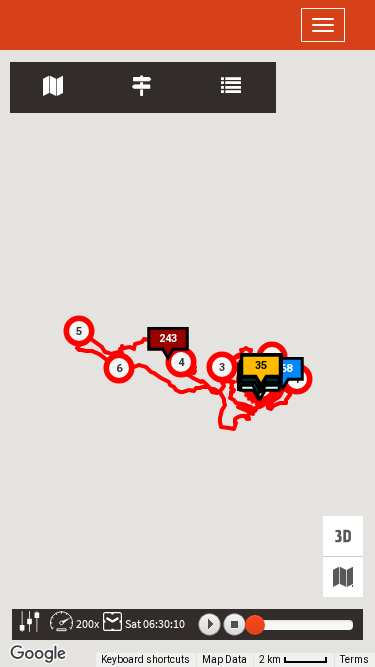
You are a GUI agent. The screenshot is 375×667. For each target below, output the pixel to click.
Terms (354, 659)
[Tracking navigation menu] (54, 87)
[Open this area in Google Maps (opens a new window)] (38, 654)
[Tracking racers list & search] (232, 87)
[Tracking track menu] (143, 87)
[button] (222, 367)
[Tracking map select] (343, 577)
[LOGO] (80, 25)
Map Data (224, 659)
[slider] (255, 625)
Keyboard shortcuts (145, 659)
